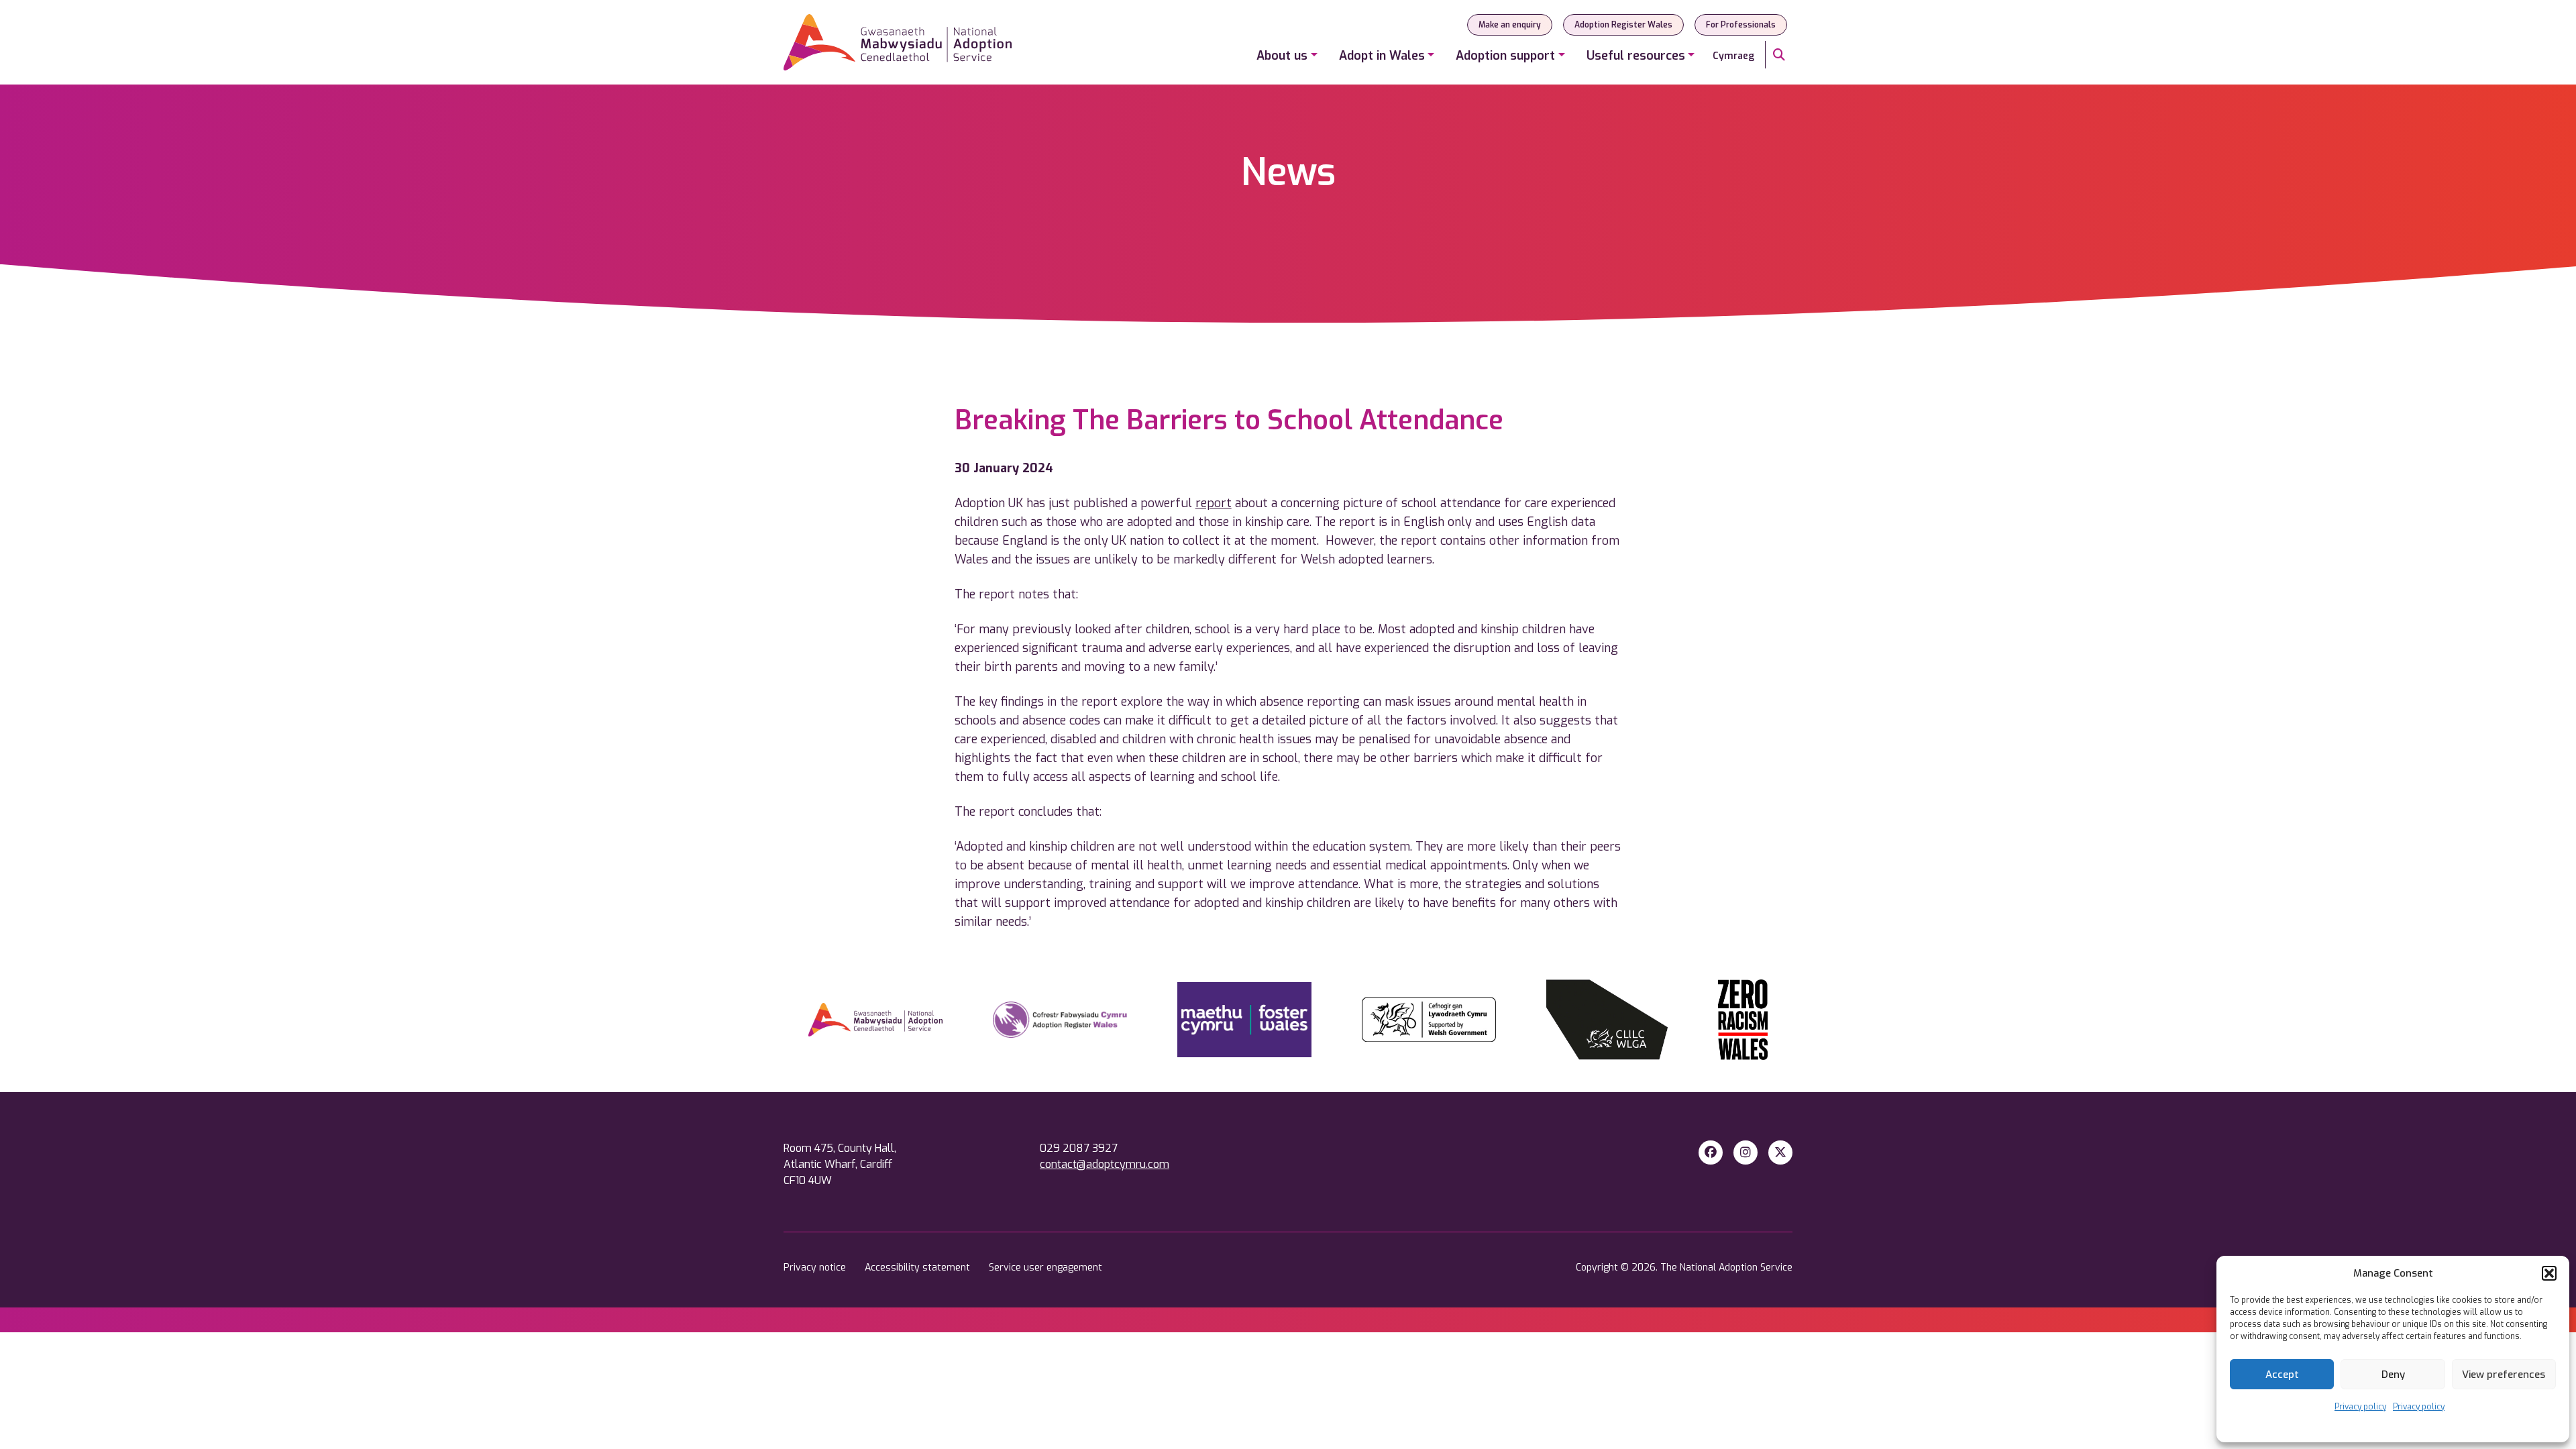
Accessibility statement (919, 1268)
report (1214, 503)
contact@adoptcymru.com (1105, 1164)
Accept (2282, 1375)
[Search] (1779, 55)
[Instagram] (1746, 1152)
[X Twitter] (1780, 1152)
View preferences (2504, 1375)
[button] (2549, 1273)
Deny (2393, 1375)
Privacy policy (2360, 1407)
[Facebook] (1711, 1152)
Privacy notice (816, 1268)
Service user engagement (1045, 1268)
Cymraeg (1733, 56)
